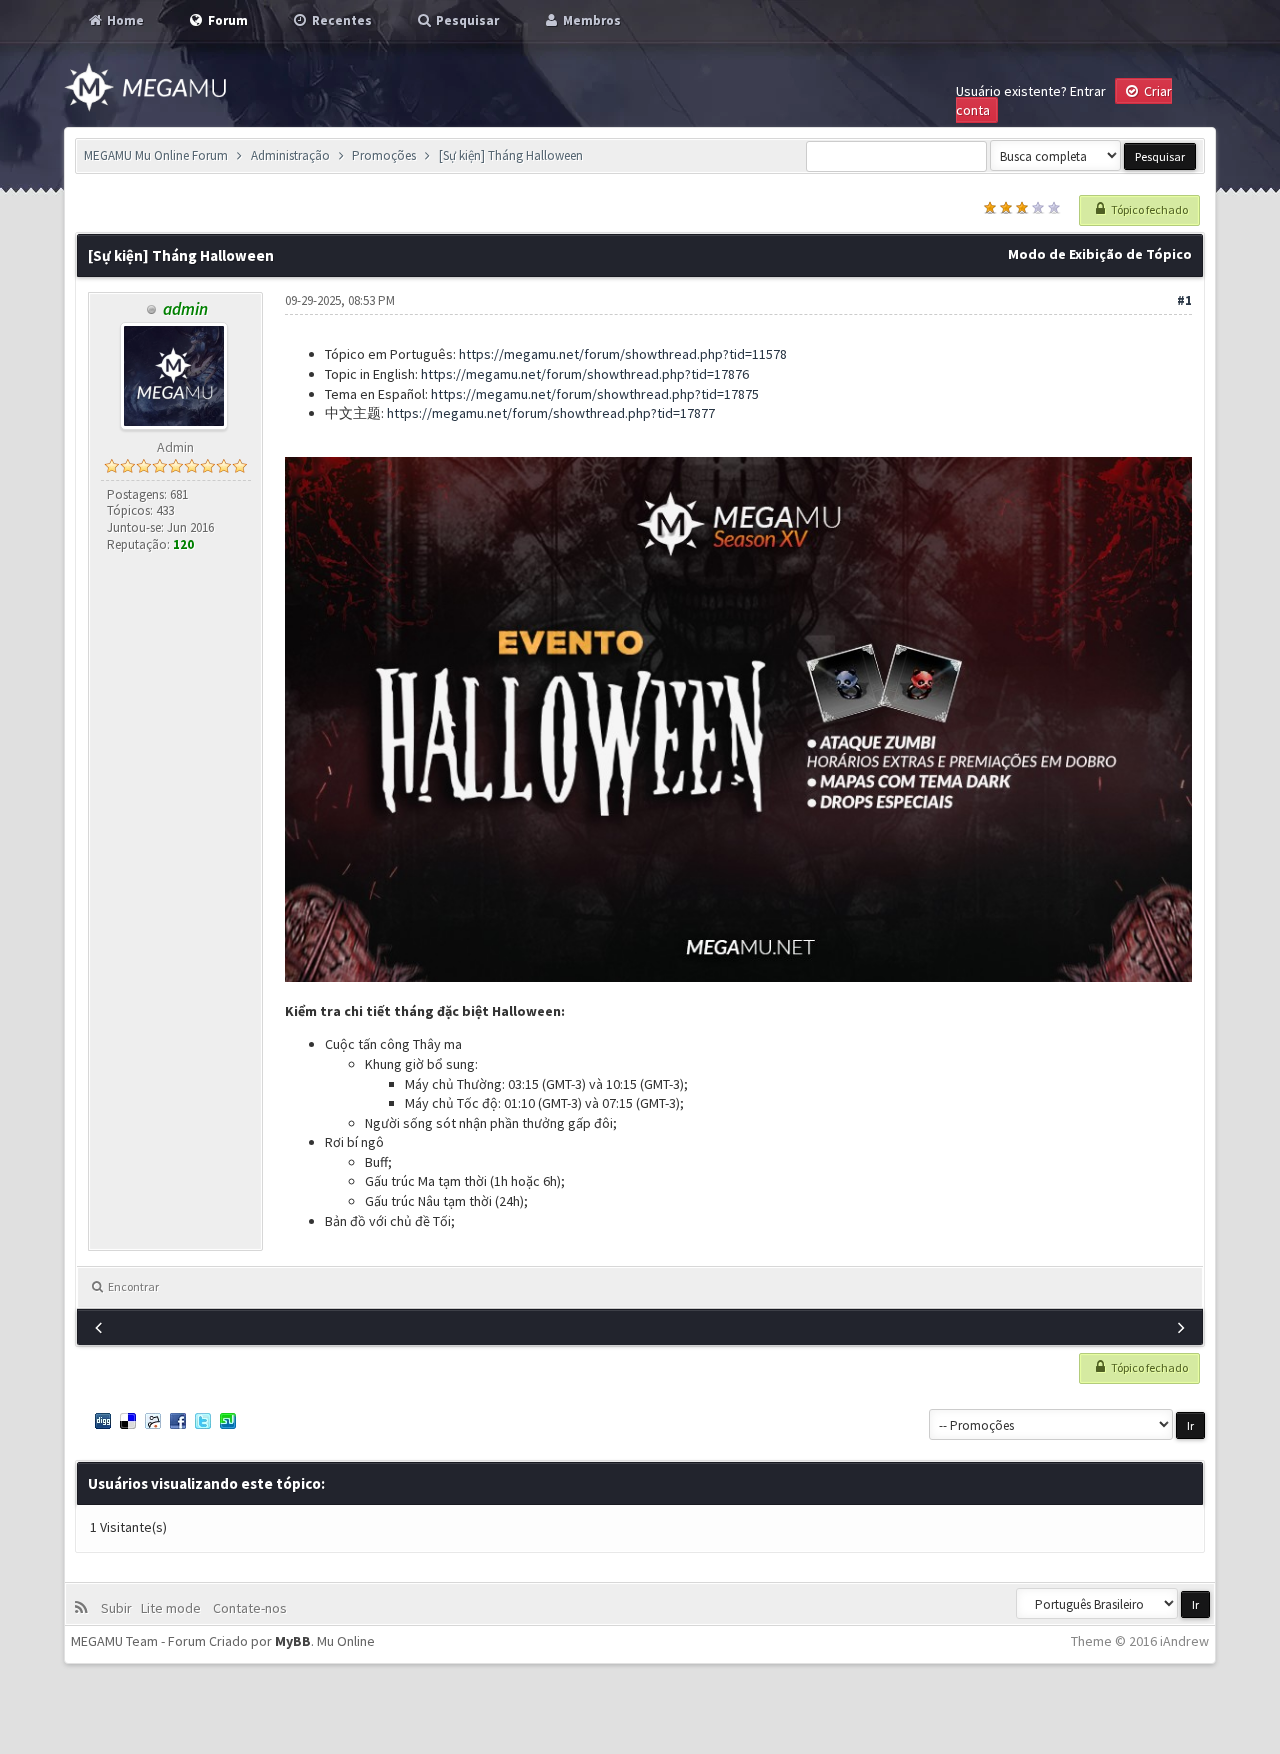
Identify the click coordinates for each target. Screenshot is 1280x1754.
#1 (1184, 300)
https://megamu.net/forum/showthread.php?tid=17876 (585, 374)
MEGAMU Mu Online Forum (156, 155)
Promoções (384, 155)
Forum (226, 20)
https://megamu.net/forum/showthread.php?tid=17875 (595, 394)
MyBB (293, 1641)
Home (124, 20)
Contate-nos (248, 1608)
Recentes (340, 20)
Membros (590, 20)
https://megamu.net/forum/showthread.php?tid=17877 (551, 413)
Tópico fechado (1148, 209)
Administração (290, 155)
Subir (119, 1608)
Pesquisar (466, 20)
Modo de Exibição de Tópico (1100, 254)
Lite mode (174, 1608)
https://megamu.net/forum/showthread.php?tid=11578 (623, 354)
